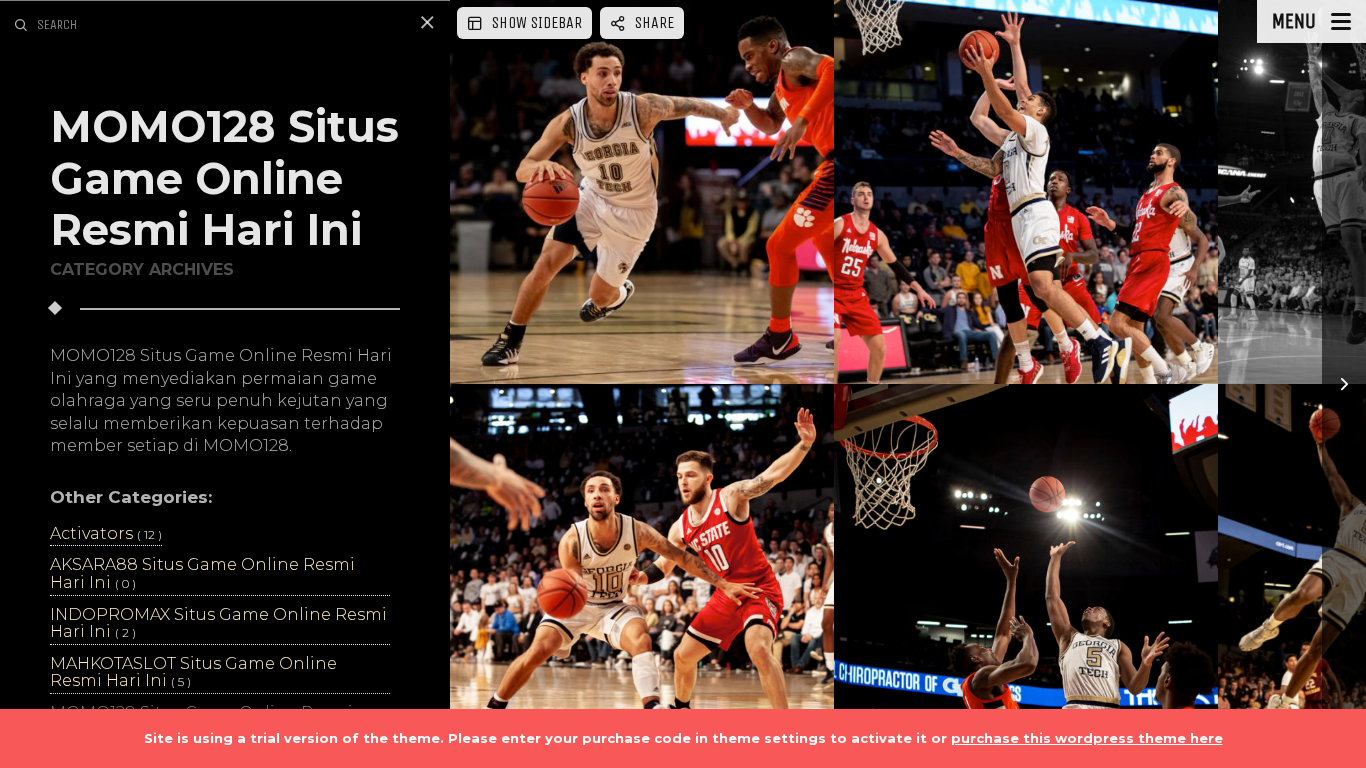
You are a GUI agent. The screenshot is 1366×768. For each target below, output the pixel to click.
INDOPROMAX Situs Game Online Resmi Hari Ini (218, 624)
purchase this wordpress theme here (1087, 738)
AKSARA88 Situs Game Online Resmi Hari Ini (202, 574)
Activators (106, 534)
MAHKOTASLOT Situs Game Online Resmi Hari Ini (193, 673)
